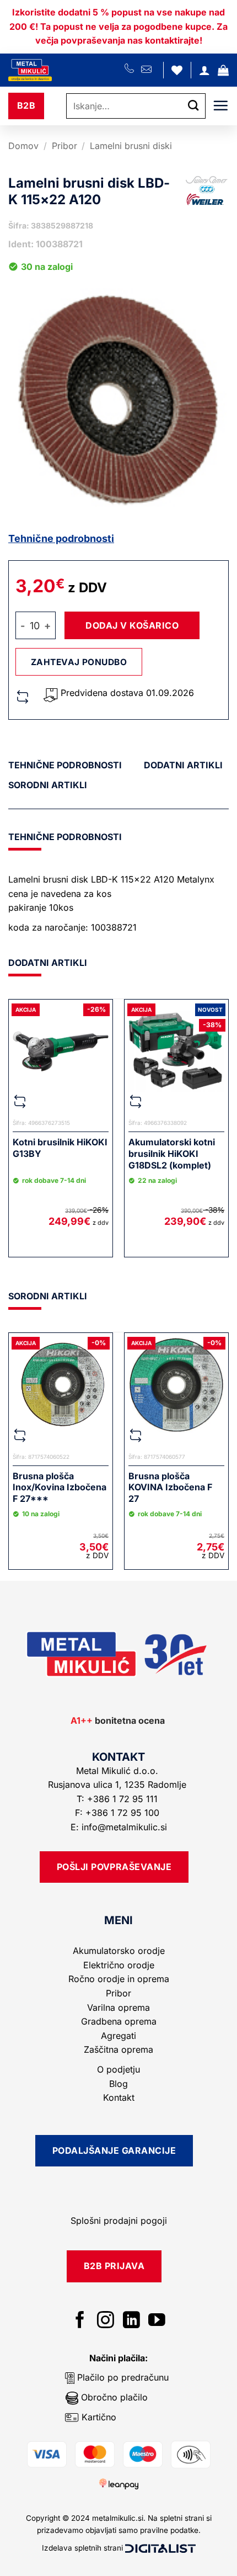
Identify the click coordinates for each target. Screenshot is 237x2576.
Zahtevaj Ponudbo (79, 662)
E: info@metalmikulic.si (119, 1827)
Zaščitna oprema (118, 2049)
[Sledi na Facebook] (80, 2321)
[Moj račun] (204, 70)
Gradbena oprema (119, 2021)
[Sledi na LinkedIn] (131, 2321)
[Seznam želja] (177, 70)
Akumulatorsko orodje (119, 1951)
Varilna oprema (118, 2007)
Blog (118, 2084)
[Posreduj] (193, 106)
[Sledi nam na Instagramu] (106, 2321)
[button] (223, 70)
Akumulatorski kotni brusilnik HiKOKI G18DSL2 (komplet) (172, 1154)
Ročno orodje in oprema (119, 1979)
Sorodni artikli (48, 785)
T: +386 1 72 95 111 (118, 1799)
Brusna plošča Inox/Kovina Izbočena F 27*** (60, 1488)
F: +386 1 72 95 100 (118, 1813)
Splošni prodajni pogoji (119, 2221)
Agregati (118, 2036)
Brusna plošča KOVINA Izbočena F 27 (170, 1488)
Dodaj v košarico (132, 625)
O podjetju (118, 2069)
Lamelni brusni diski (131, 146)
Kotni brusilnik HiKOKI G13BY (60, 1148)
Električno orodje (119, 1965)
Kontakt (119, 2097)
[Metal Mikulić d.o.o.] (66, 70)
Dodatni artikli (183, 765)
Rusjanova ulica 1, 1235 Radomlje (118, 1784)
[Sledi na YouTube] (157, 2321)
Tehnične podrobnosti (61, 538)
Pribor (64, 146)
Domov (23, 146)
